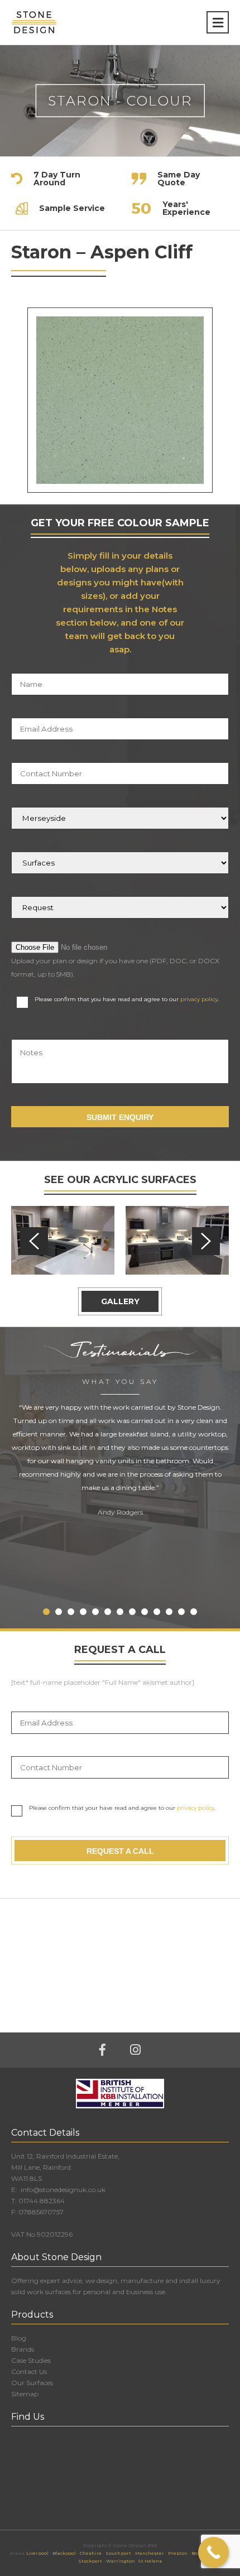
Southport (118, 2553)
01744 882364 (42, 2201)
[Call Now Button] (213, 2552)
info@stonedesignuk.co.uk (62, 2190)
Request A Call (120, 1851)
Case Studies (31, 2360)
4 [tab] (83, 1612)
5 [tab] (95, 1612)
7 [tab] (120, 1612)
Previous (34, 1241)
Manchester (150, 2553)
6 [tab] (108, 1612)
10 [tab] (157, 1612)
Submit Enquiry (120, 1117)
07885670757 (41, 2212)
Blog (19, 2338)
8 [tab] (132, 1612)
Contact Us (29, 2371)
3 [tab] (71, 1612)
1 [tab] (46, 1612)
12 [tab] (181, 1612)
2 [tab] (59, 1612)
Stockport (90, 2561)
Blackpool (64, 2553)
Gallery (120, 1301)
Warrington (121, 2561)
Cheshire (91, 2553)
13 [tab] (194, 1612)
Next (206, 1241)
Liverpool (37, 2553)
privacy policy (199, 999)
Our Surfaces (32, 2383)
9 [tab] (145, 1612)
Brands (23, 2349)
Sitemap (25, 2394)
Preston (178, 2553)
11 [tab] (169, 1612)
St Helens (150, 2561)
